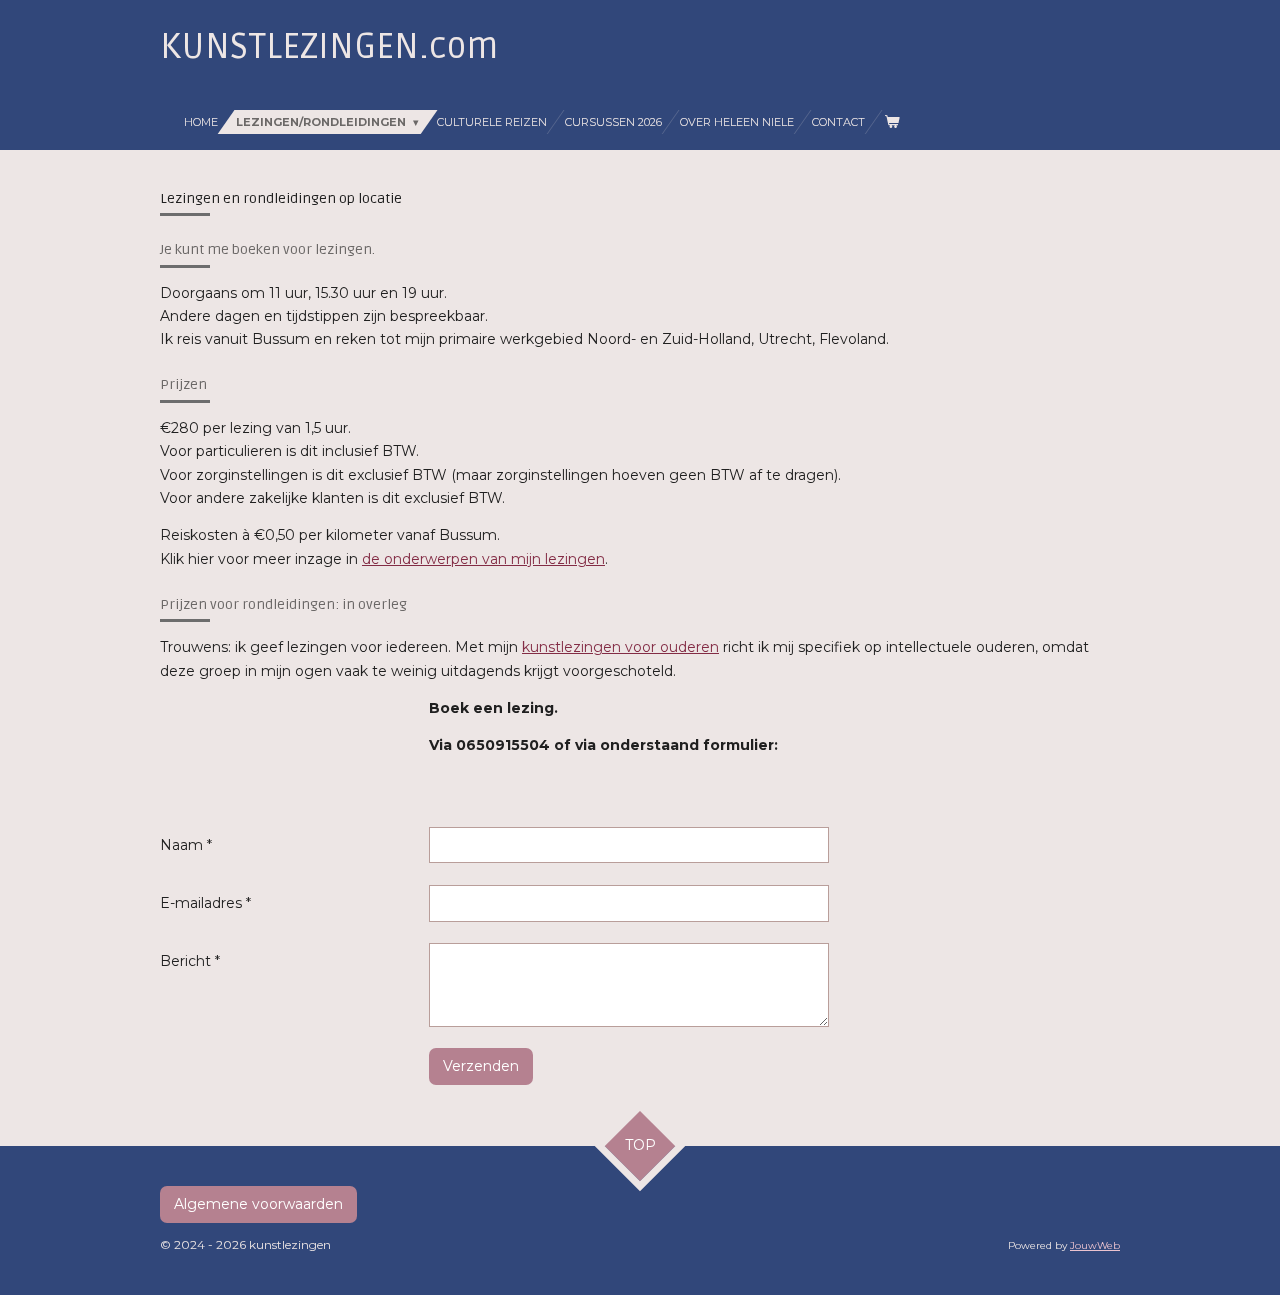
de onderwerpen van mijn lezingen (483, 559)
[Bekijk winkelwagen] (890, 122)
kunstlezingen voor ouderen (620, 647)
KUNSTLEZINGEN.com (329, 47)
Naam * (186, 845)
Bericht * (190, 961)
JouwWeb (1095, 1245)
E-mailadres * (205, 903)
